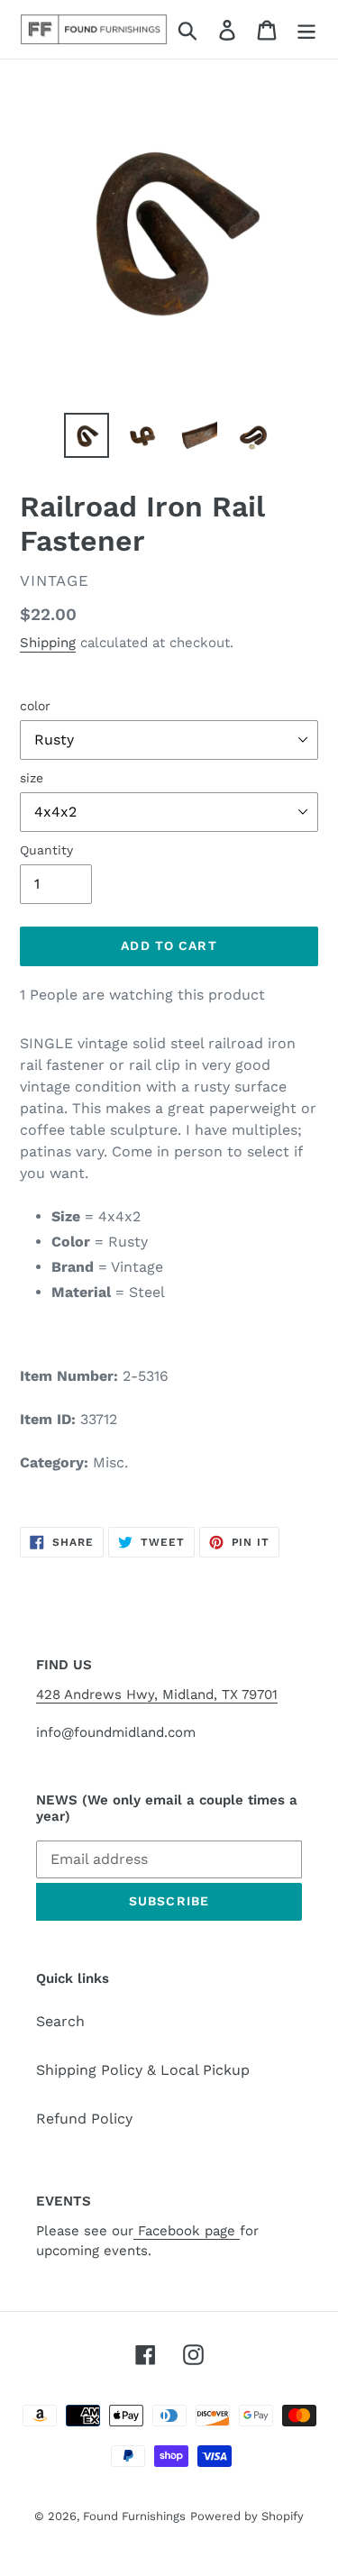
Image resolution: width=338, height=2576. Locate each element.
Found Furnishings (134, 2516)
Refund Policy (84, 2119)
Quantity (46, 850)
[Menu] (306, 29)
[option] (87, 435)
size (32, 778)
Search (60, 2021)
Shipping (48, 643)
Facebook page (187, 2231)
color (35, 706)
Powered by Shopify (247, 2516)
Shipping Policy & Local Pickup (143, 2070)
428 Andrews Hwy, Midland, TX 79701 (157, 1694)
